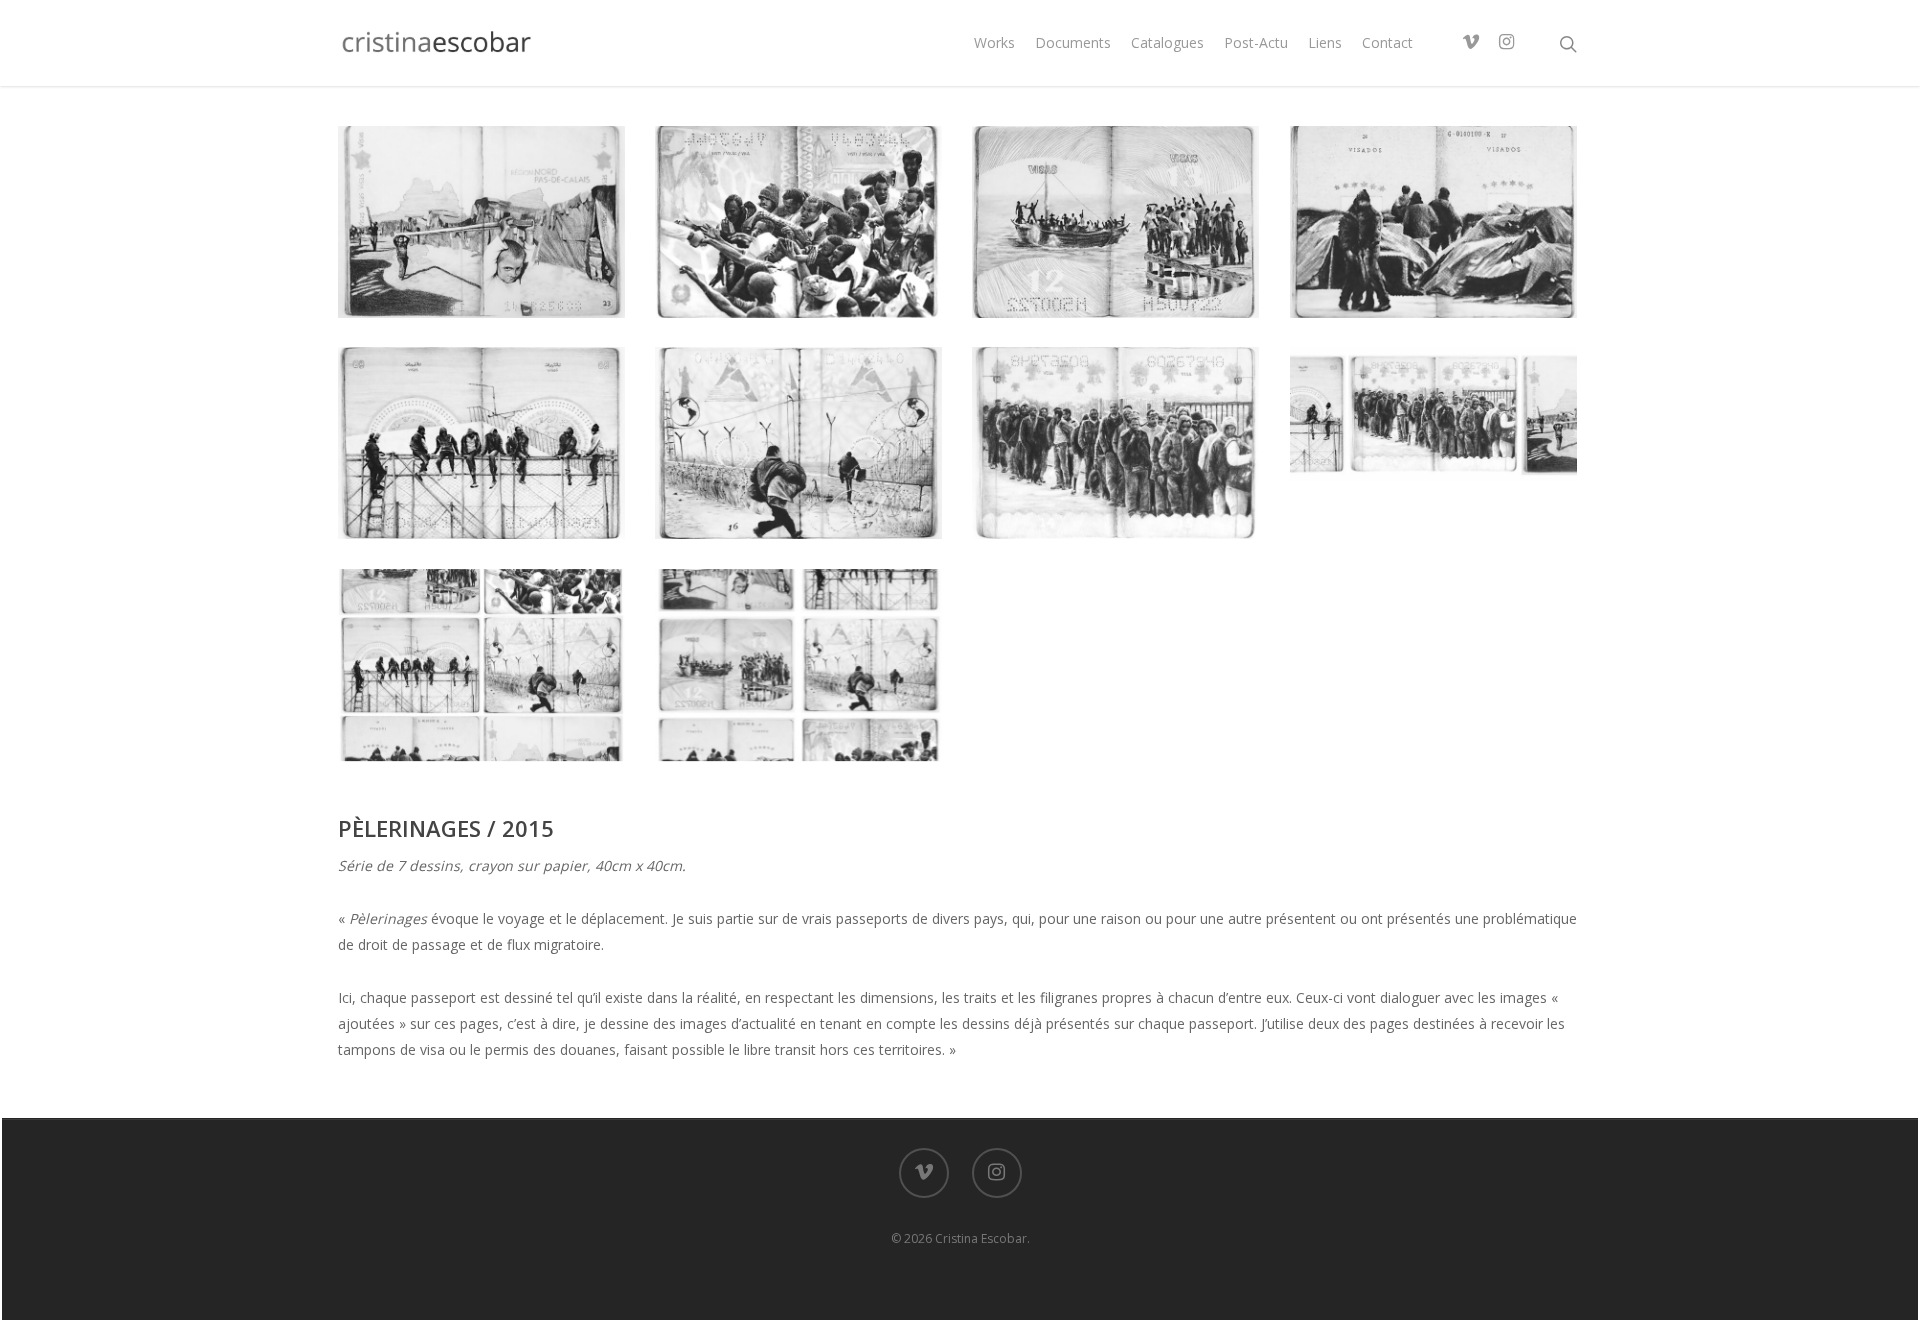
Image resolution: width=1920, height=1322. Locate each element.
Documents (1073, 42)
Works (994, 42)
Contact (1387, 42)
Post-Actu (1256, 42)
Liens (1325, 42)
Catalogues (1167, 42)
